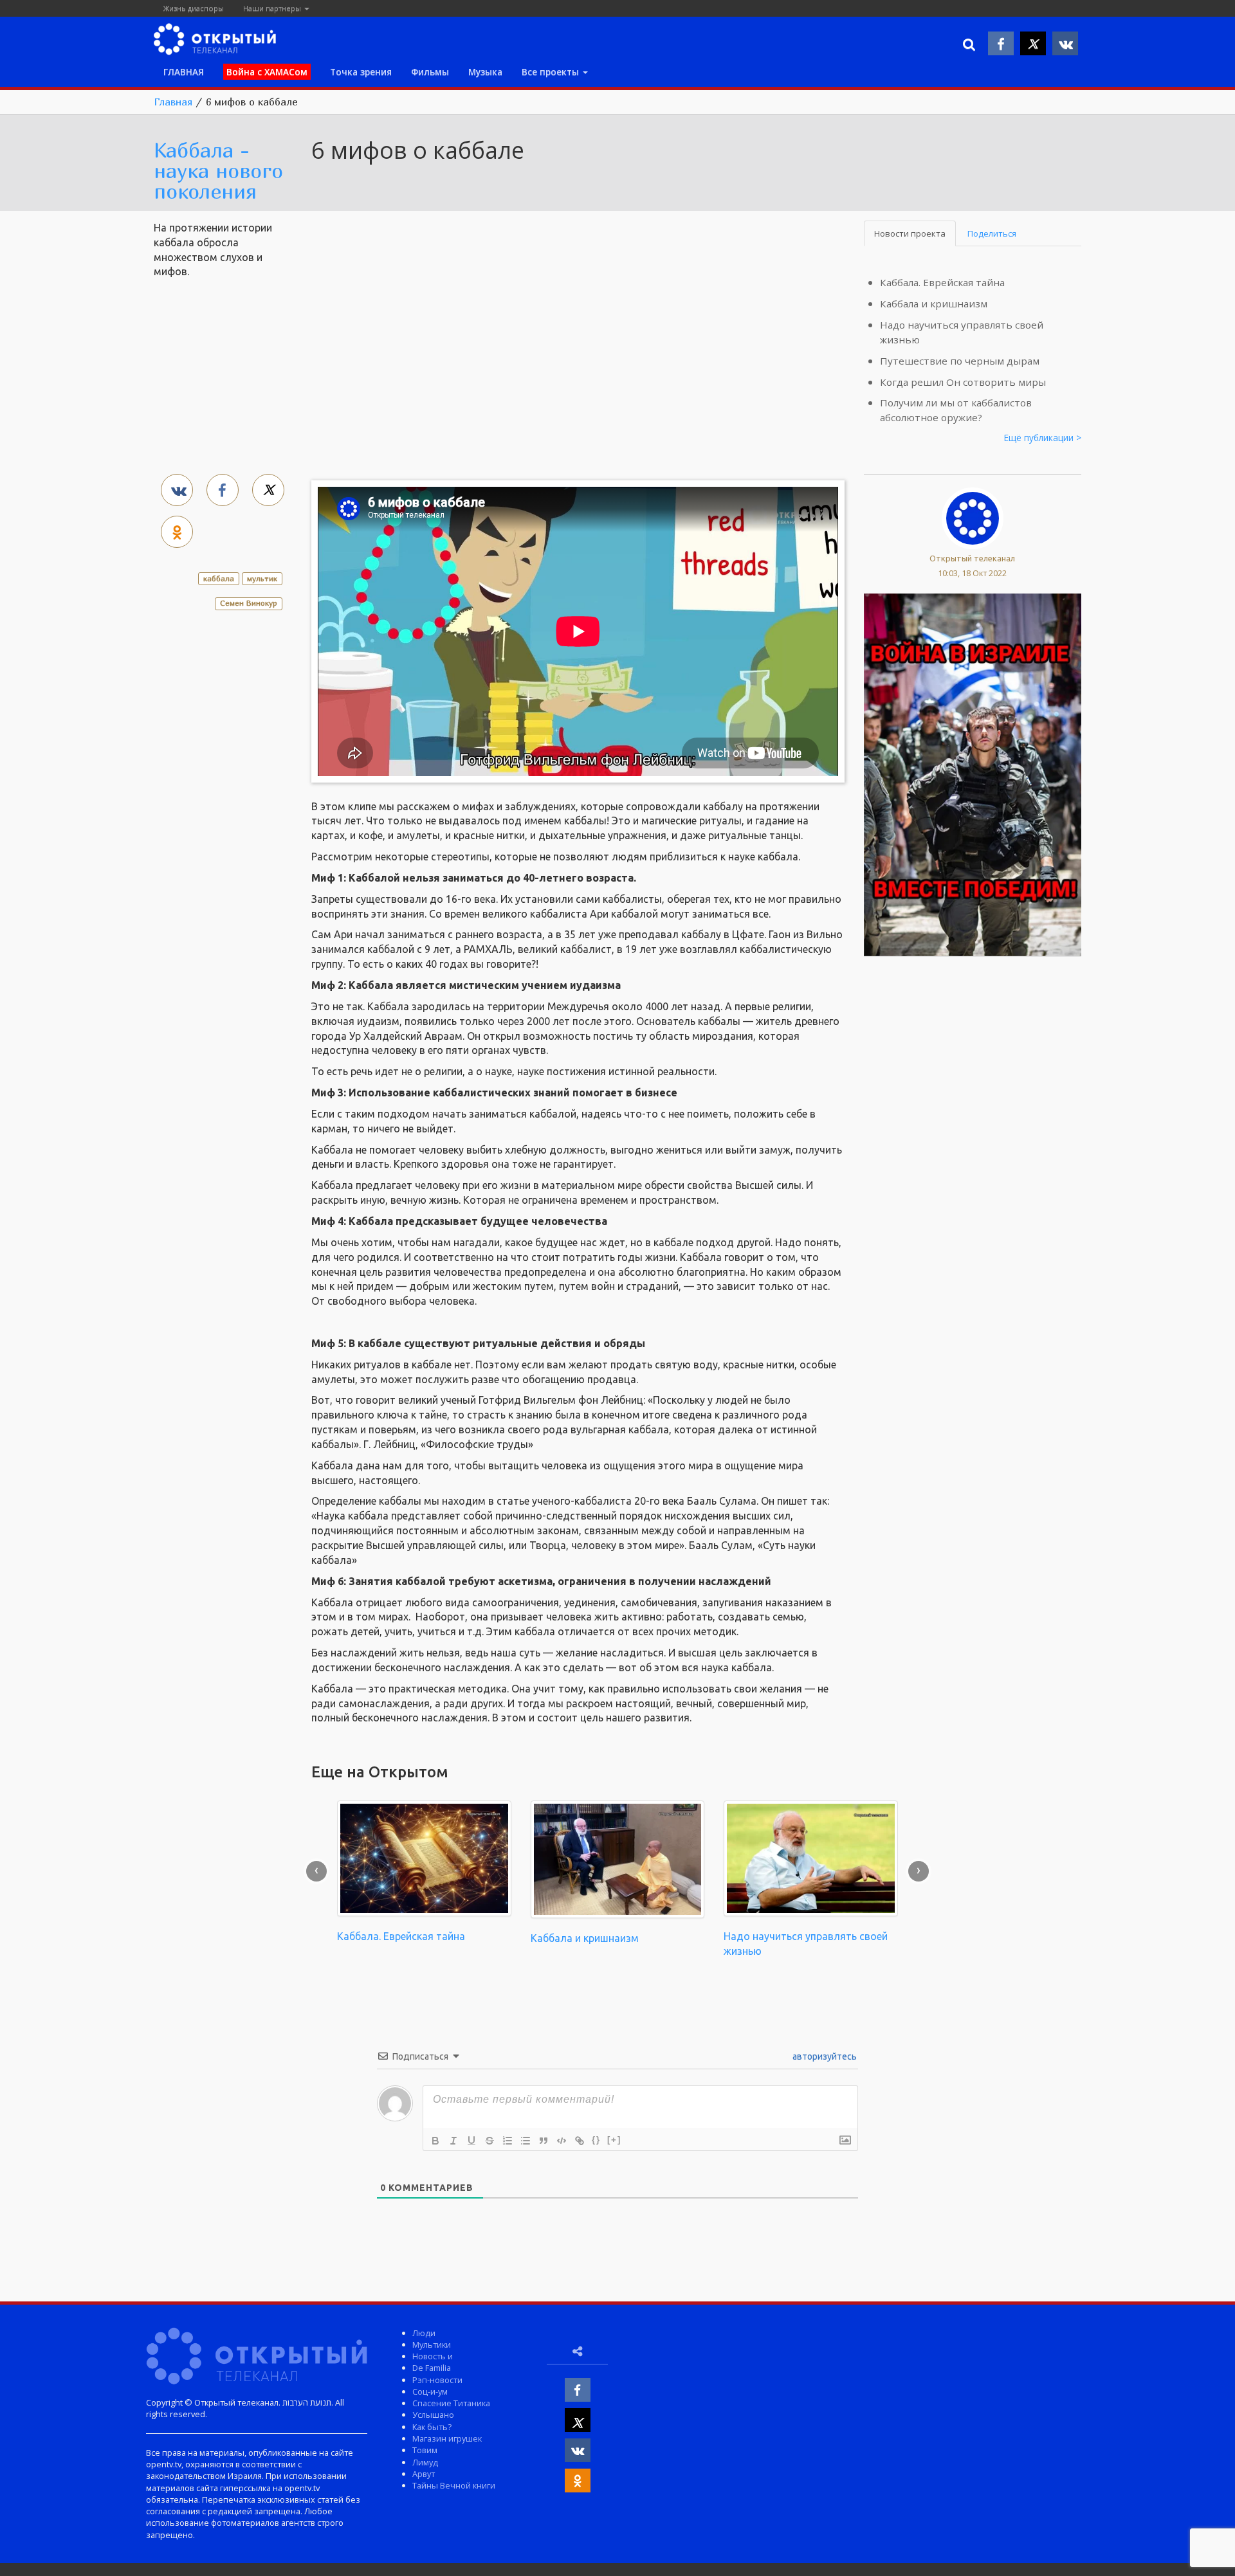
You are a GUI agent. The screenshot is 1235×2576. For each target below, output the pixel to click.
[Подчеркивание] (471, 2141)
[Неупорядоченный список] (526, 2141)
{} (596, 2140)
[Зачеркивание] (489, 2141)
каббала (219, 578)
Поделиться (992, 233)
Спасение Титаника (451, 2403)
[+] (614, 2140)
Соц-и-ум (430, 2391)
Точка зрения (361, 72)
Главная (173, 102)
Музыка (485, 72)
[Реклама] (973, 774)
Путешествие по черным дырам (960, 361)
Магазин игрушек (447, 2438)
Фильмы (430, 72)
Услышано (433, 2415)
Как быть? (432, 2427)
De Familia (432, 2368)
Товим (425, 2450)
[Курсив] (453, 2141)
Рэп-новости (437, 2380)
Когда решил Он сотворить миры (963, 382)
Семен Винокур (249, 603)
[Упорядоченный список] (508, 2141)
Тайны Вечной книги (454, 2485)
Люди (424, 2333)
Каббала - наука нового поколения (218, 170)
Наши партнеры (273, 8)
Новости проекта (910, 233)
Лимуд (425, 2462)
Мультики (432, 2345)
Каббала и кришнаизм (934, 304)
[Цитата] (544, 2141)
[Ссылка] (580, 2141)
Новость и (433, 2356)
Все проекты (552, 72)
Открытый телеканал (972, 558)
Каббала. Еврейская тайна (942, 282)
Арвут (424, 2474)
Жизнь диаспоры (194, 8)
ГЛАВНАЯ (184, 72)
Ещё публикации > (1043, 438)
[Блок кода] (562, 2141)
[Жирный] (435, 2141)
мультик (262, 578)
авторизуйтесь (824, 2056)
